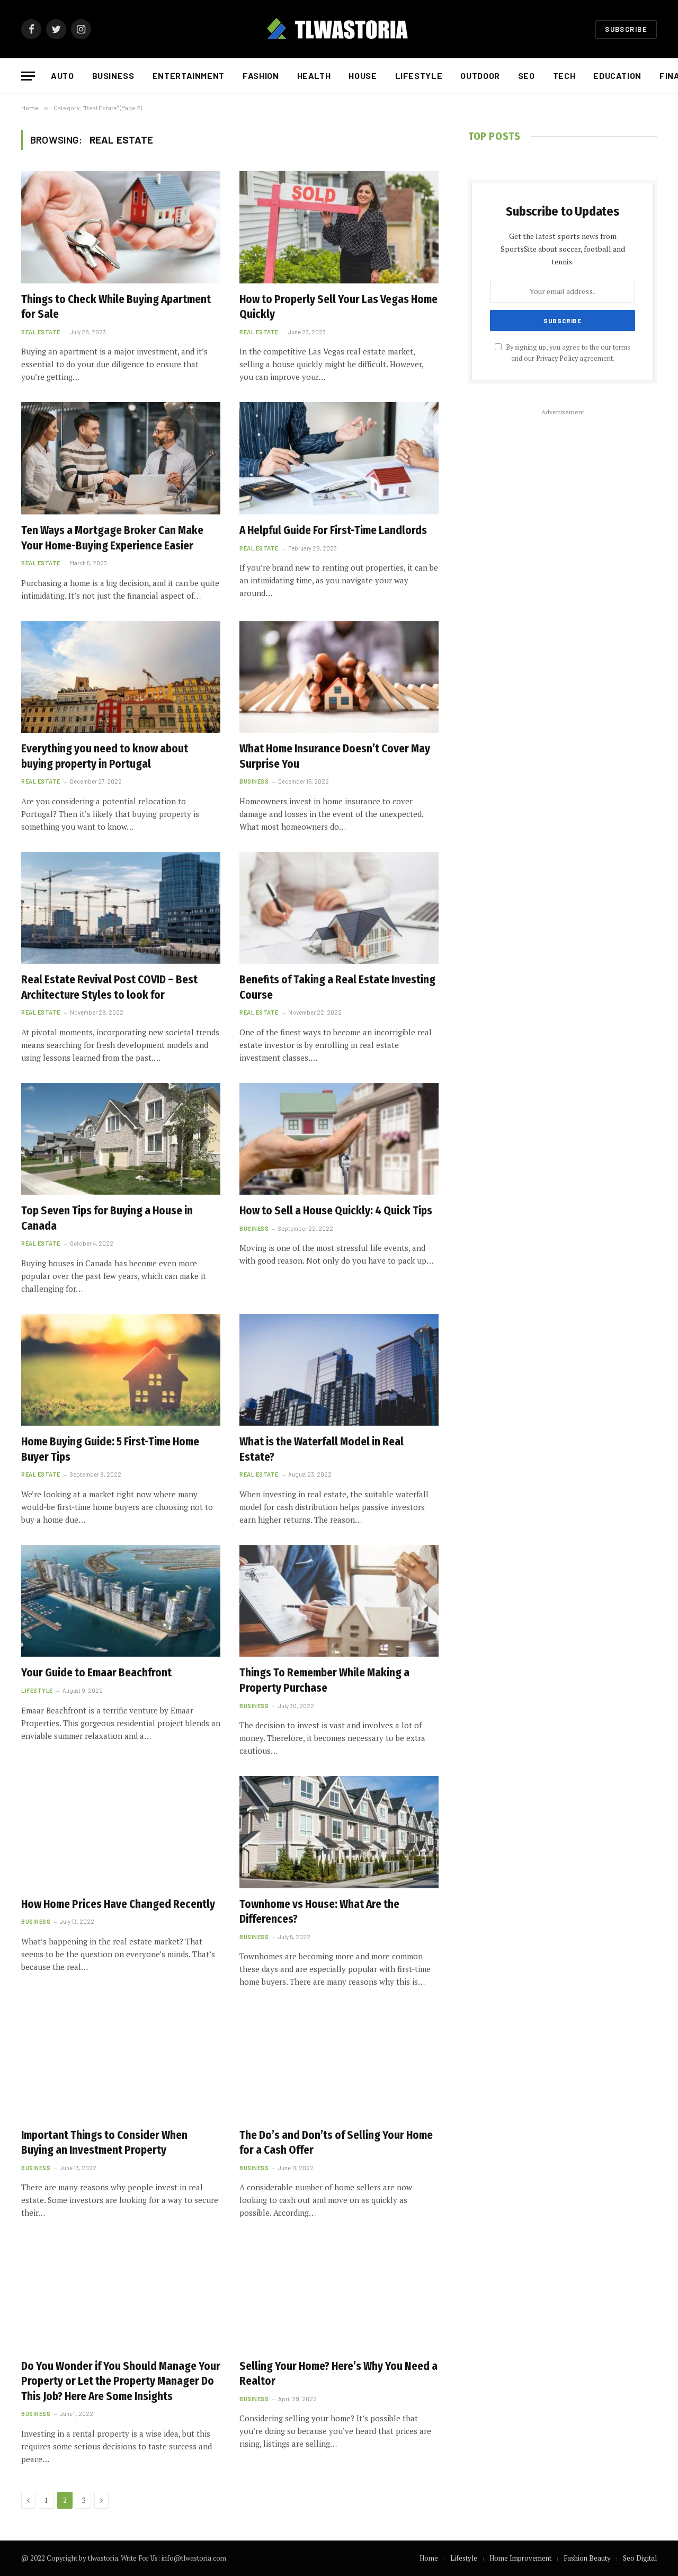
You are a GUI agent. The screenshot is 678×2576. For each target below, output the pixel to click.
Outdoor (480, 75)
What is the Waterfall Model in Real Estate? (322, 1449)
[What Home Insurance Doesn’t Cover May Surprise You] (339, 677)
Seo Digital (640, 2558)
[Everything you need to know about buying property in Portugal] (121, 677)
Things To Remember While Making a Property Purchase (324, 1680)
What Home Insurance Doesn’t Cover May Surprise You (335, 756)
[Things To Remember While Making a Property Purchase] (339, 1601)
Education (617, 75)
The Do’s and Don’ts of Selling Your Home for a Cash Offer (336, 2143)
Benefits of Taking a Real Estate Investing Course (337, 987)
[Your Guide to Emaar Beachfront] (121, 1601)
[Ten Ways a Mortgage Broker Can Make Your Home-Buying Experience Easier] (121, 458)
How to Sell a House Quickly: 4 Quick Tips (336, 1211)
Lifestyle (419, 75)
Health (314, 75)
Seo (527, 75)
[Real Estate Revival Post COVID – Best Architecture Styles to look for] (121, 908)
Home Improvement (520, 2558)
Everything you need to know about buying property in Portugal (105, 756)
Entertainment (189, 75)
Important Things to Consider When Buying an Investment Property (104, 2143)
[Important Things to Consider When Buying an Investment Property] (121, 2063)
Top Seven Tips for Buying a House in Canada (107, 1218)
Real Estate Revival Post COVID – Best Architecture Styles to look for (109, 987)
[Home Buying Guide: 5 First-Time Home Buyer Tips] (121, 1370)
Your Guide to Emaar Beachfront (96, 1673)
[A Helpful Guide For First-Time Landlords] (339, 458)
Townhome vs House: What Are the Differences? (319, 1912)
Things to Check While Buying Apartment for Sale (116, 307)
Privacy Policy (557, 358)
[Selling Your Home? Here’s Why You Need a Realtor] (339, 2294)
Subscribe (626, 29)
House (363, 75)
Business (113, 75)
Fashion (261, 75)
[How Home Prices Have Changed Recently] (121, 1832)
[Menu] (28, 76)
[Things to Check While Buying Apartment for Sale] (121, 227)
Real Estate (41, 332)
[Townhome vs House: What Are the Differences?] (339, 1832)
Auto (63, 75)
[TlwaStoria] (339, 29)
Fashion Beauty (587, 2558)
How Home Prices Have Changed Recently (118, 1904)
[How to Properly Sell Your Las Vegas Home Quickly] (339, 227)
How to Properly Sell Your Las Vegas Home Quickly (338, 307)
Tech (564, 75)
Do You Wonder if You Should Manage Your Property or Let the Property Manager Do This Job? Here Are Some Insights (121, 2381)
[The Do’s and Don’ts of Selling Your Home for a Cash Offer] (339, 2063)
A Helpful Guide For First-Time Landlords (333, 530)
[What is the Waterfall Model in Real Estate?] (339, 1370)
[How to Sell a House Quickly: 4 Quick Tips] (339, 1139)
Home (429, 2558)
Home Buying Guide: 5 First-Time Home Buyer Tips (110, 1449)
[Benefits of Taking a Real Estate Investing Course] (339, 908)
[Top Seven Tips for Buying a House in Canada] (121, 1139)
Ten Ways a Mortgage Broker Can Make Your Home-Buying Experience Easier (112, 538)
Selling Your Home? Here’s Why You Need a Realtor (338, 2374)
